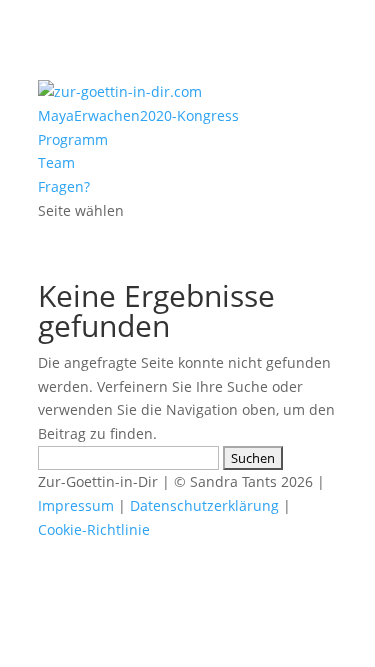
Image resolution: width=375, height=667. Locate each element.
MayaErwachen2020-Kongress (138, 115)
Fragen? (64, 186)
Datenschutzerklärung (204, 505)
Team (56, 162)
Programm (73, 139)
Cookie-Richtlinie (94, 529)
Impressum (76, 505)
